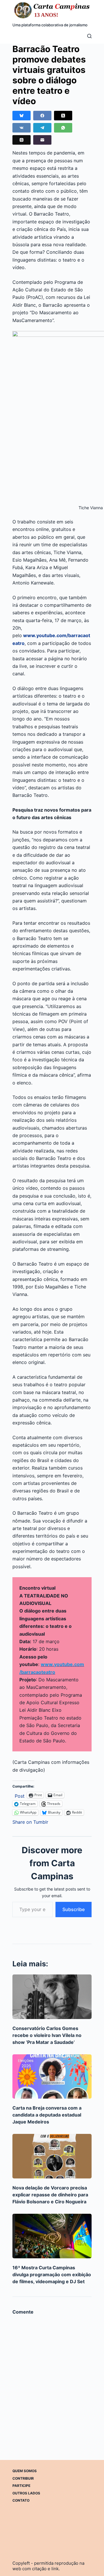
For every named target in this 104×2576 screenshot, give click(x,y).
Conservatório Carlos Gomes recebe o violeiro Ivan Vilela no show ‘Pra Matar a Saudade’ (47, 2035)
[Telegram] (42, 128)
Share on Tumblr (30, 1821)
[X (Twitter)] (63, 116)
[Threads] (22, 140)
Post (20, 1795)
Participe (21, 2486)
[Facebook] (42, 116)
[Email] (42, 140)
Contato (21, 2501)
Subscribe (74, 1909)
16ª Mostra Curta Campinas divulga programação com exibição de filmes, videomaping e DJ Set (52, 2275)
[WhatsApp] (63, 128)
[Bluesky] (22, 116)
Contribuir (23, 2478)
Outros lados (26, 2493)
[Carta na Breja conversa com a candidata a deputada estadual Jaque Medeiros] (52, 2077)
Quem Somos (25, 2471)
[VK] (22, 128)
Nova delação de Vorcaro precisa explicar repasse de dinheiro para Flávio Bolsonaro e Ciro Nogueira (50, 2195)
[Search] (89, 36)
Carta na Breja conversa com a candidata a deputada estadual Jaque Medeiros (47, 2115)
